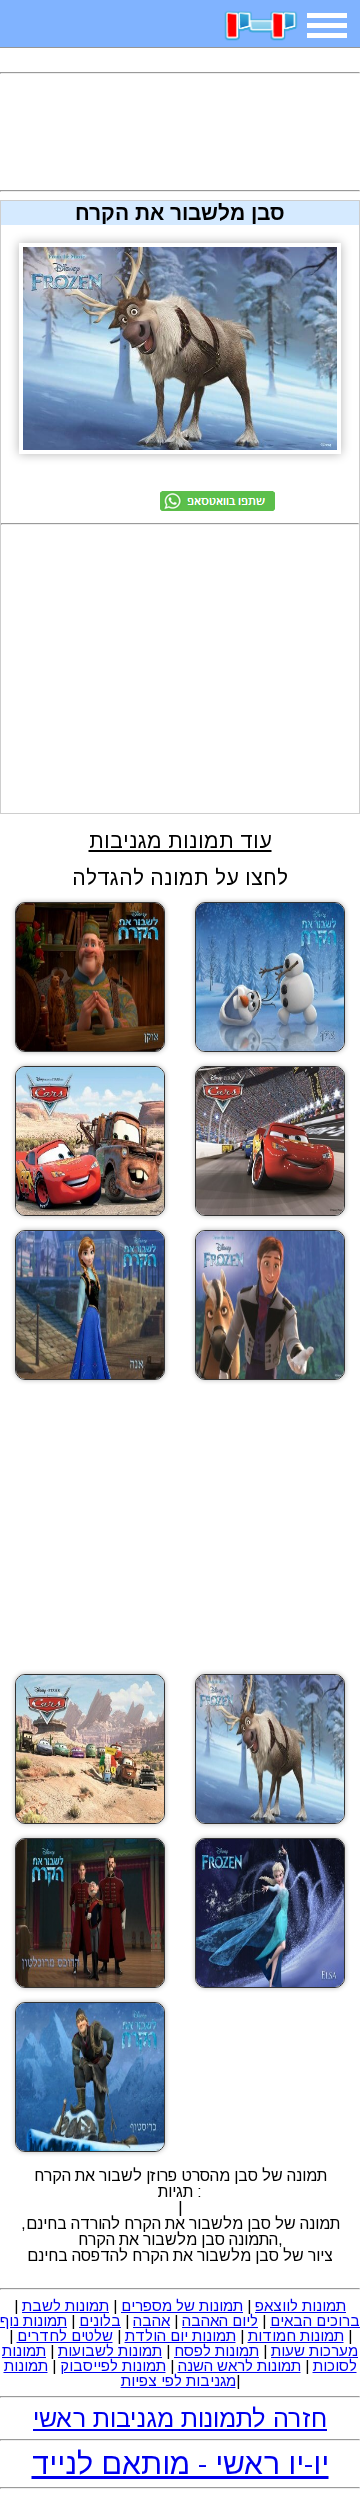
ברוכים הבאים (315, 2320)
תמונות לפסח (216, 2350)
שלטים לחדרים (65, 2335)
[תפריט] (327, 25)
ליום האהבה (220, 2320)
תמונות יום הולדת (180, 2335)
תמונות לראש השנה (239, 2365)
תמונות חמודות (296, 2335)
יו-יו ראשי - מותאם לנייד (180, 2463)
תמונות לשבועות (110, 2350)
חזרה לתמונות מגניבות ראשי (180, 2418)
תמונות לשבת (65, 2305)
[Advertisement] (180, 132)
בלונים (100, 2320)
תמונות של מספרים (182, 2305)
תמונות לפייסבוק (113, 2365)
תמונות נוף (33, 2320)
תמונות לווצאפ (300, 2305)
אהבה (151, 2320)
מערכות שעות (314, 2350)
